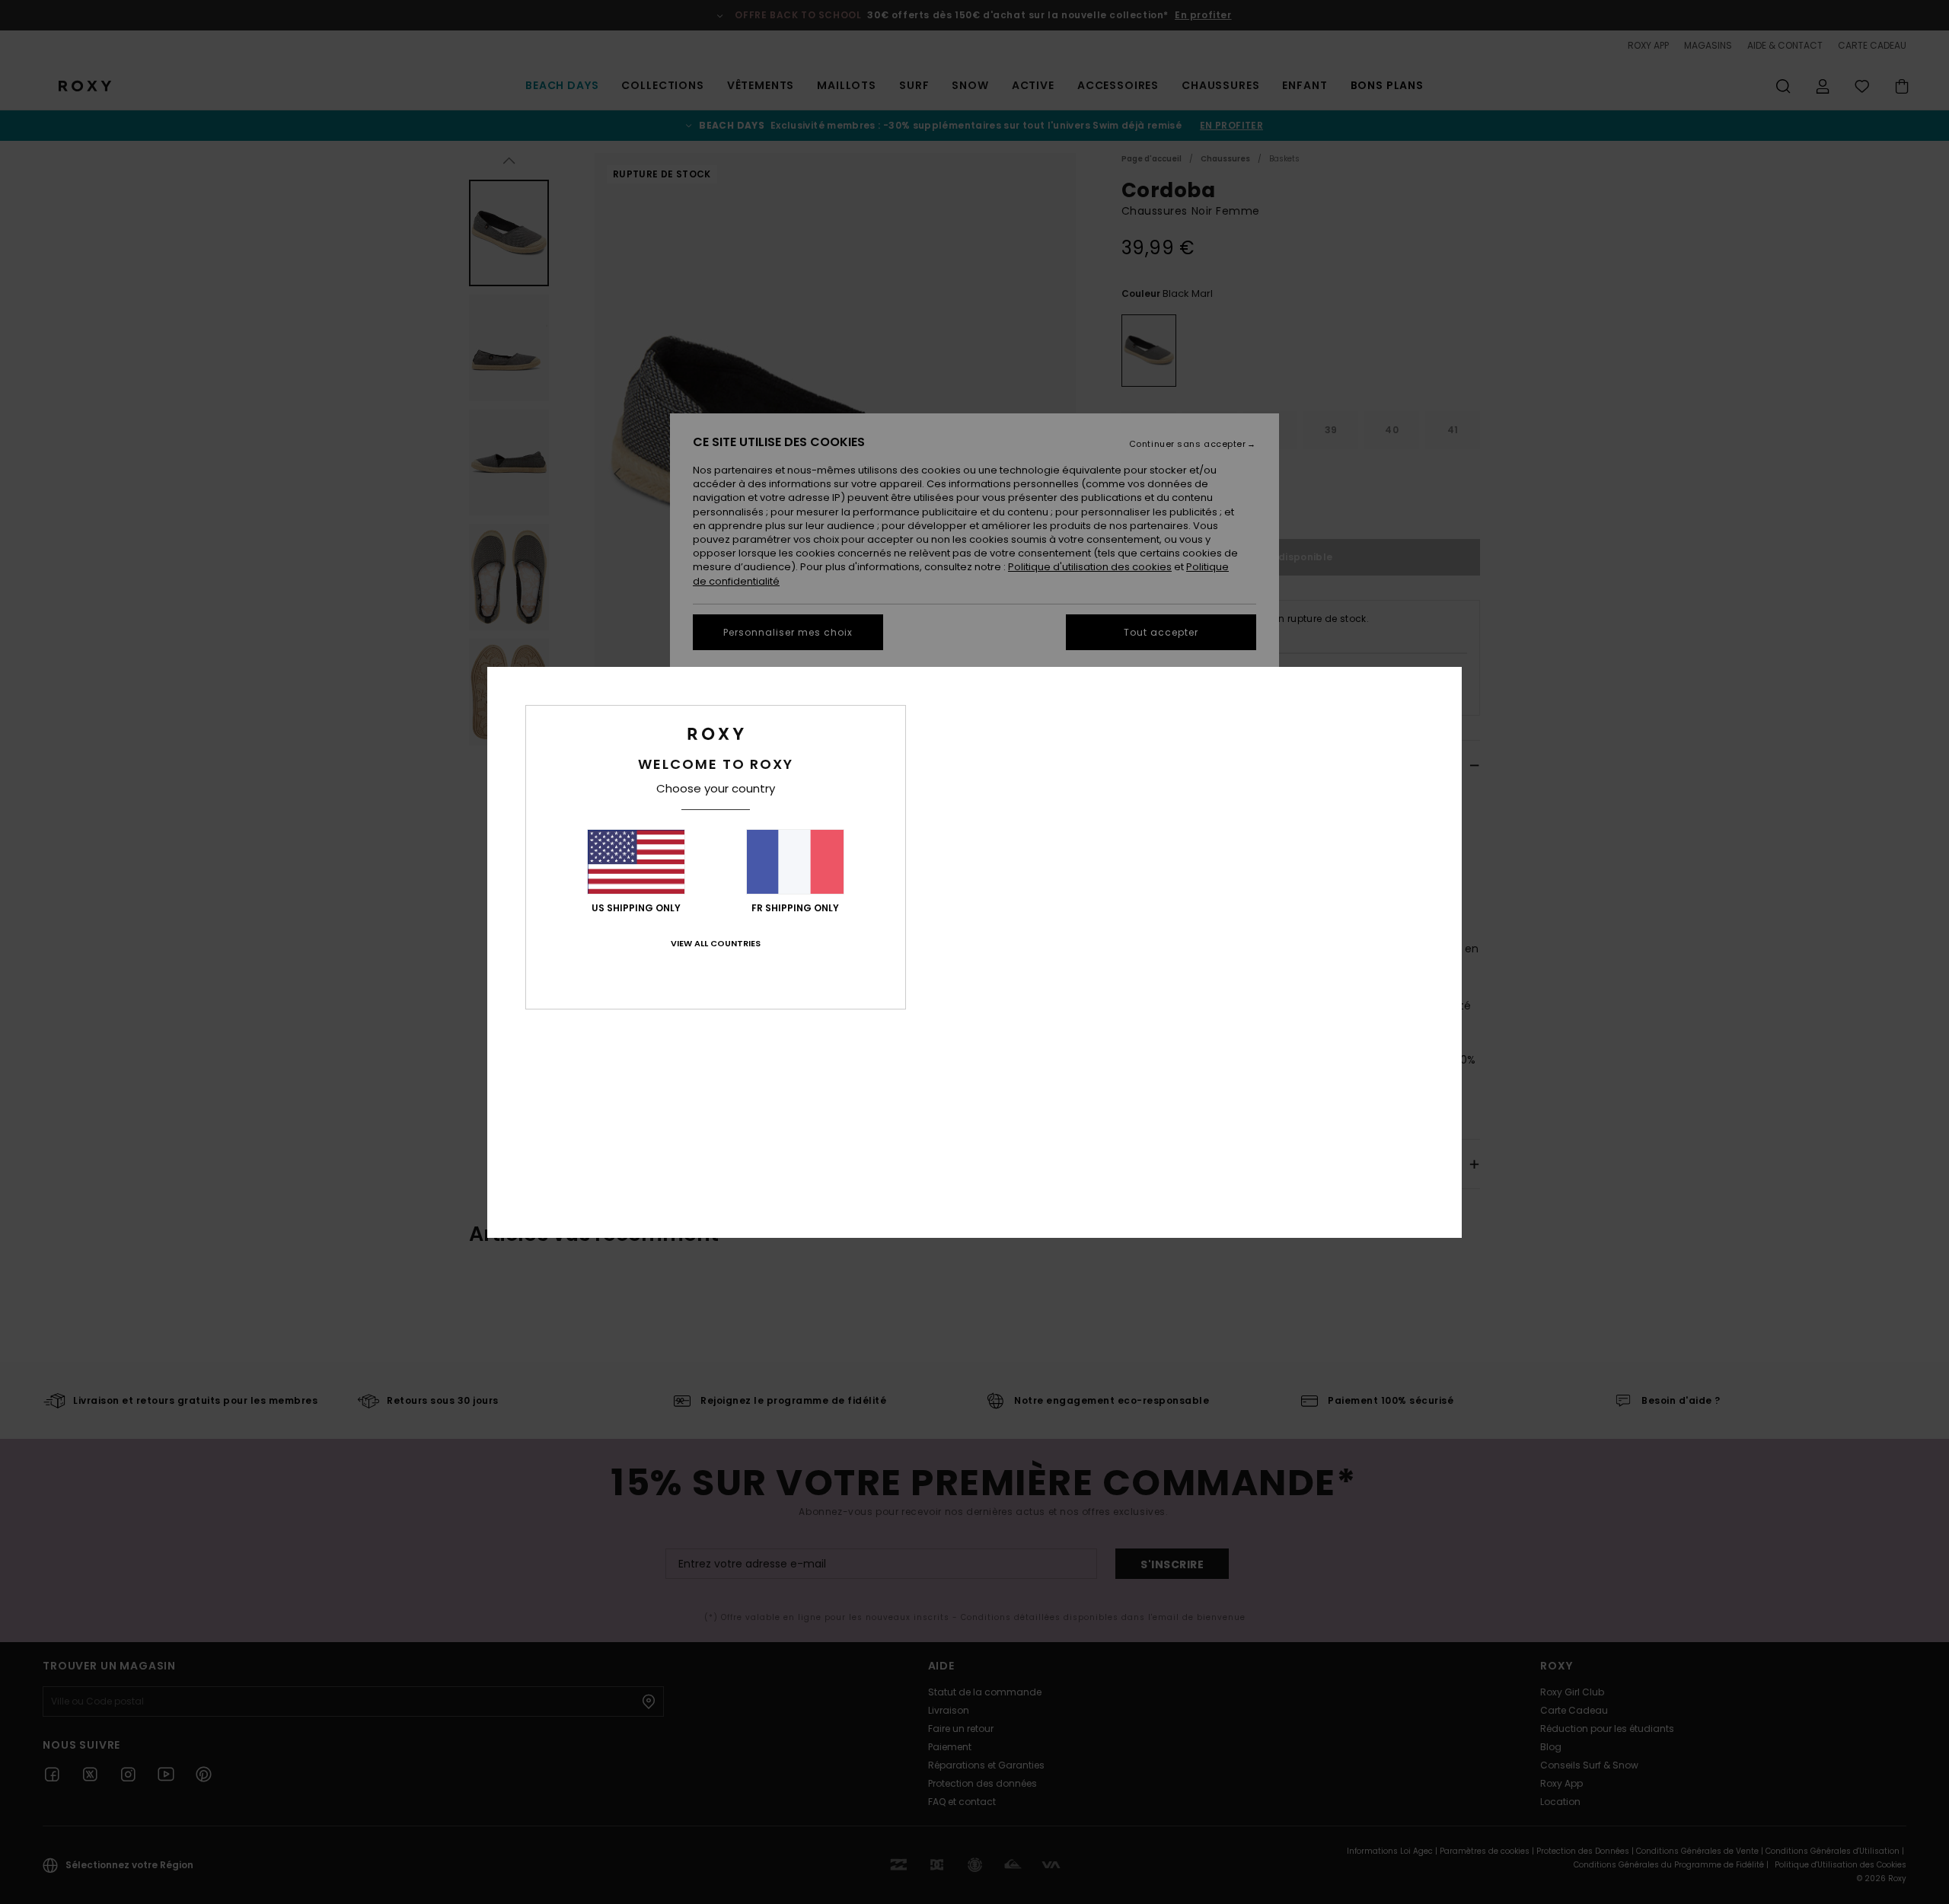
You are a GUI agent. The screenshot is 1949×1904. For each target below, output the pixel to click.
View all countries (716, 943)
